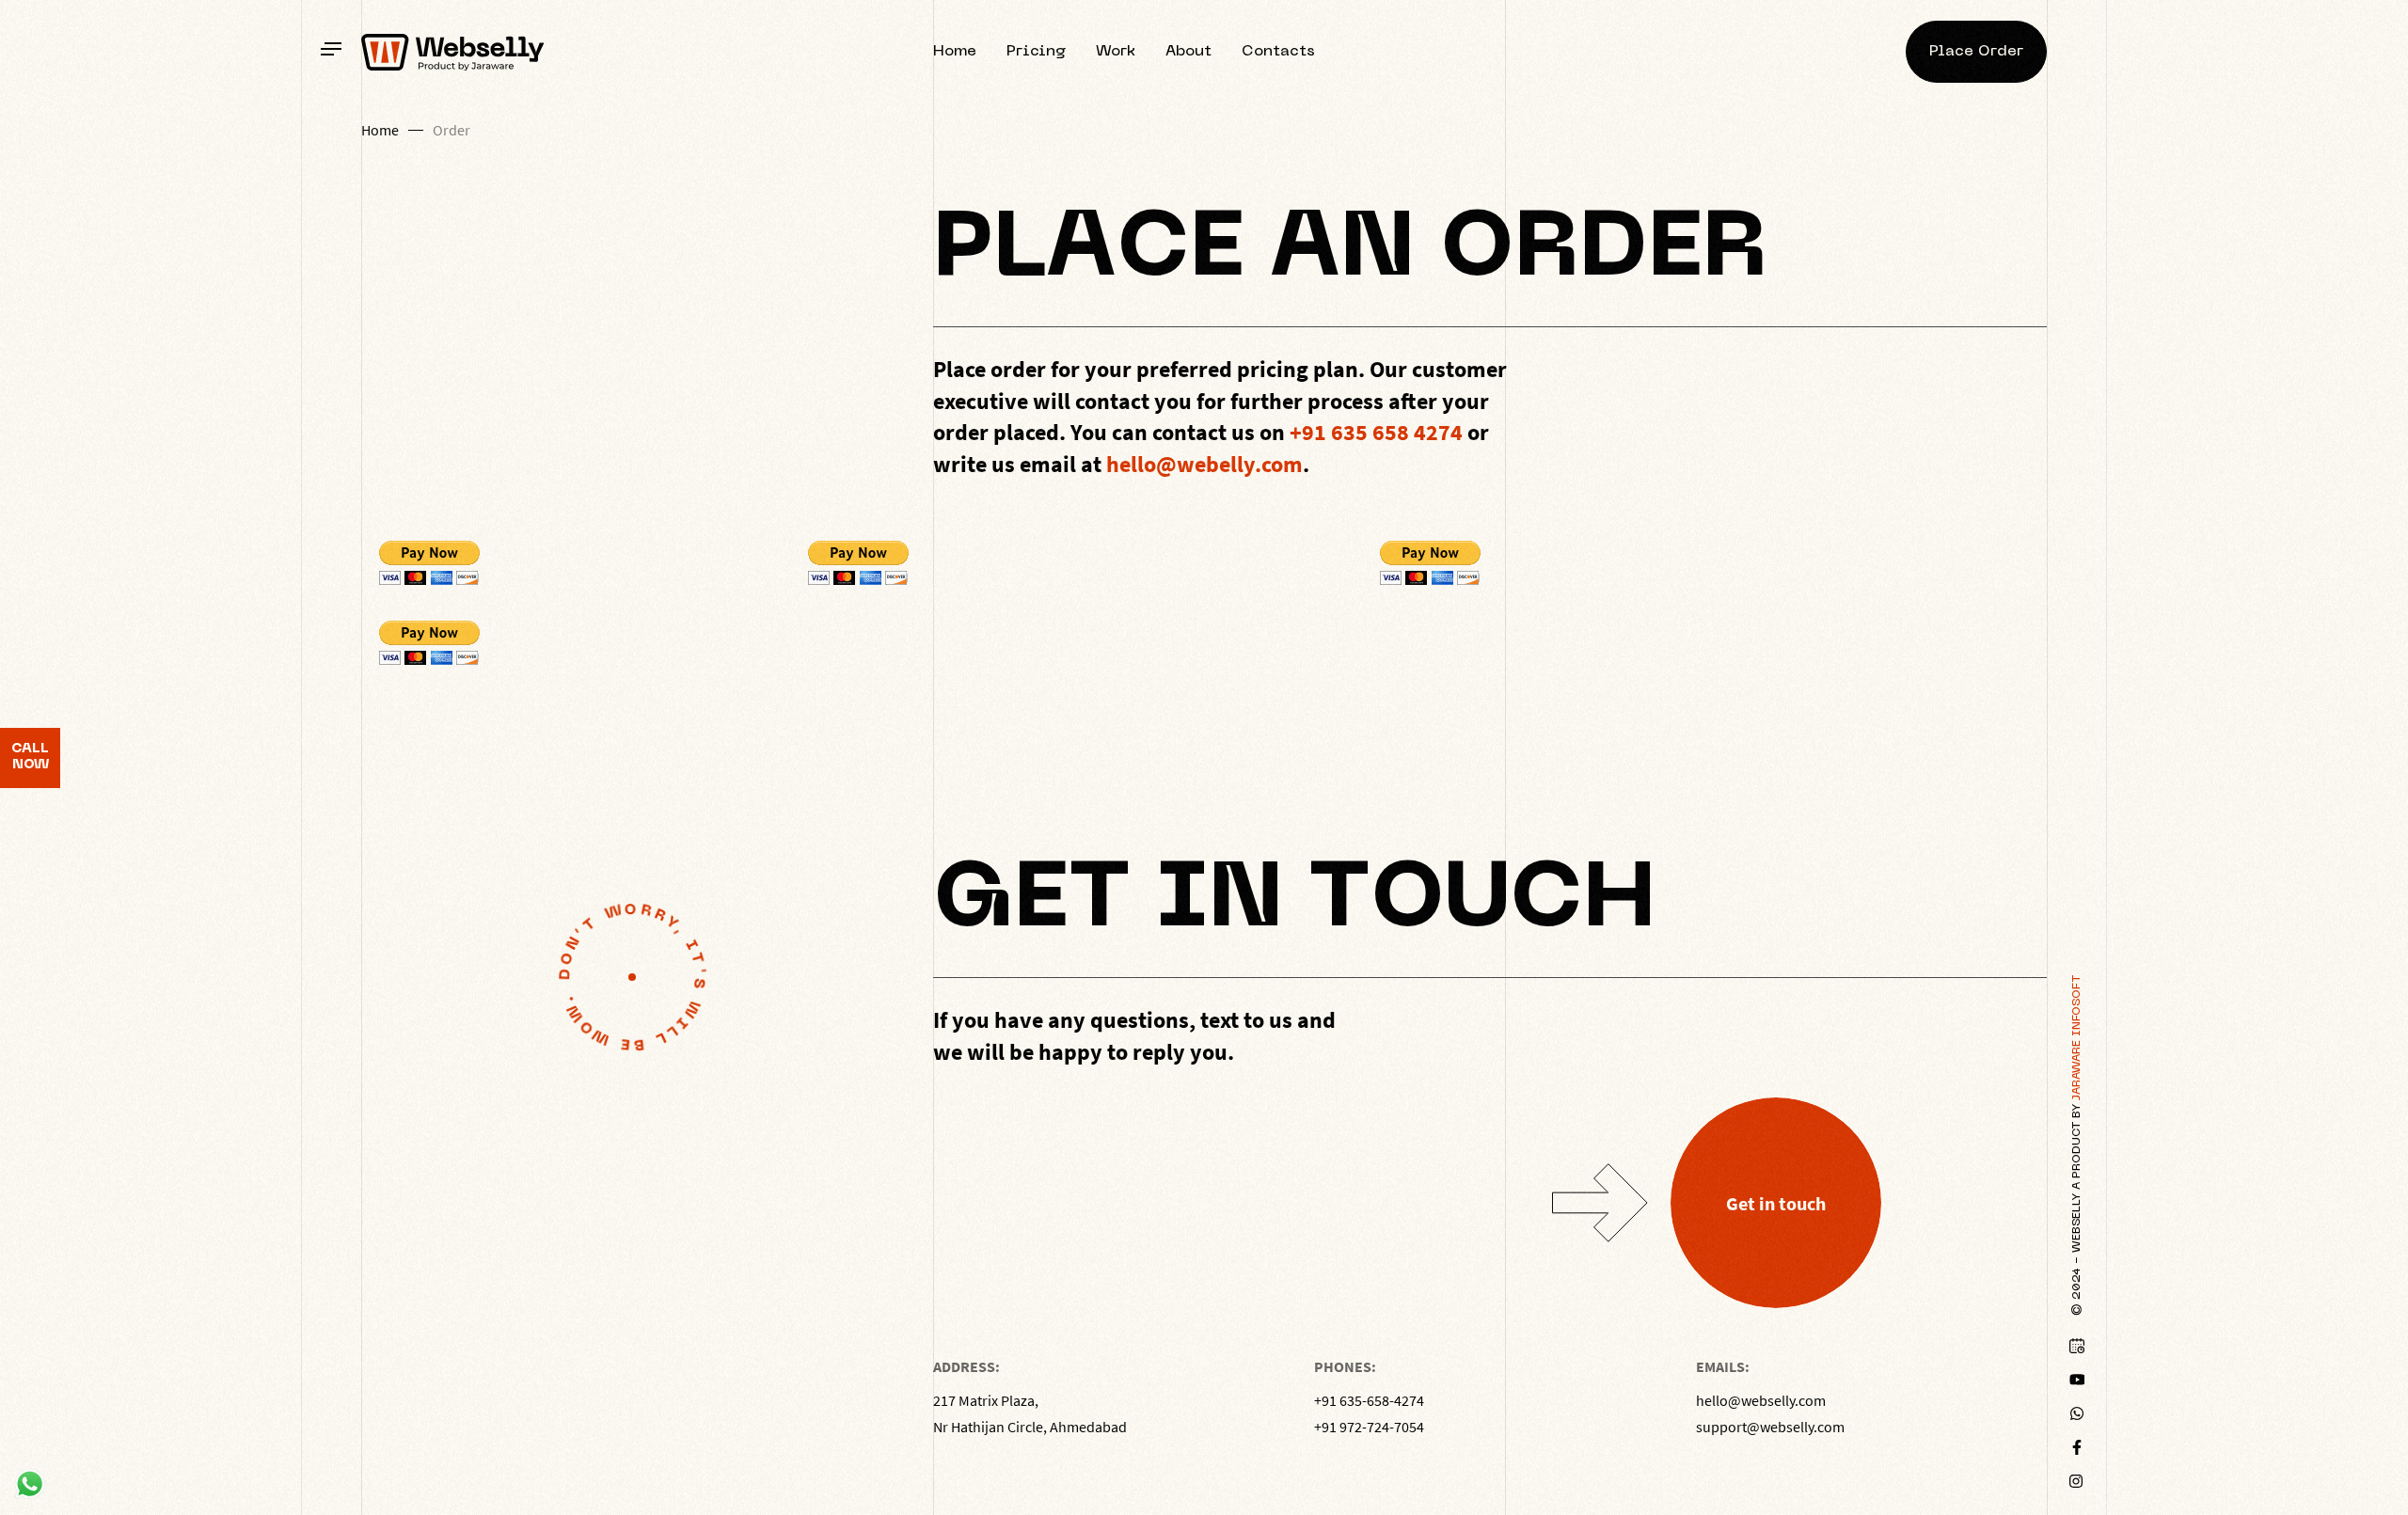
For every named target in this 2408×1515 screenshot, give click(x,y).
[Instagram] (2077, 1481)
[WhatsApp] (2077, 1413)
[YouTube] (2077, 1380)
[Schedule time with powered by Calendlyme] (2077, 1346)
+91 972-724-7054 (1369, 1427)
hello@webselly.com (1761, 1400)
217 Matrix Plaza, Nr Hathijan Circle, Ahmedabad (1030, 1413)
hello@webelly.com (1204, 464)
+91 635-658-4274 (1369, 1400)
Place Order (1976, 52)
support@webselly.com (1770, 1427)
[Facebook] (2077, 1447)
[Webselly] (452, 52)
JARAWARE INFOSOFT (2077, 1038)
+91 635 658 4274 (1376, 432)
